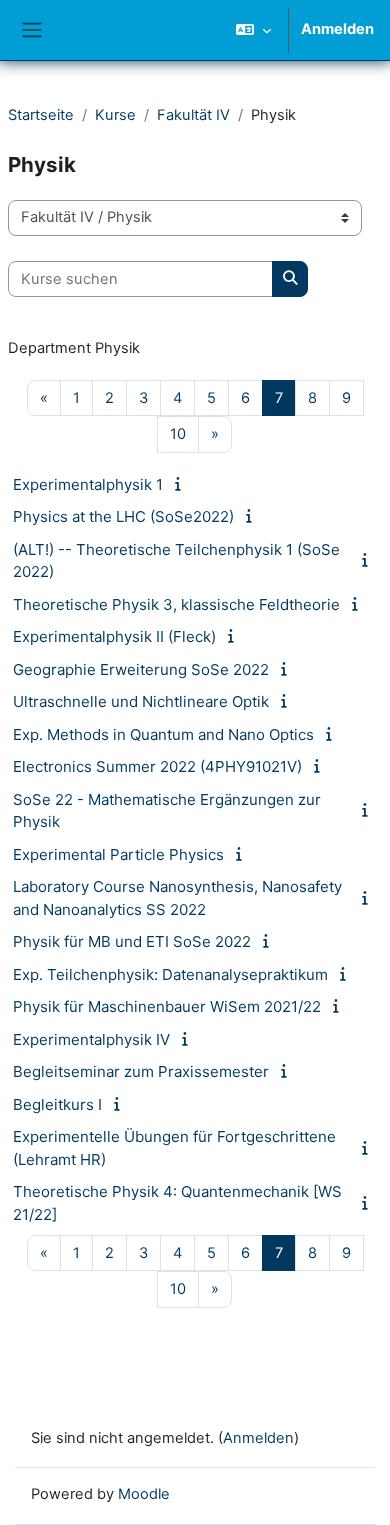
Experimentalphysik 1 (88, 484)
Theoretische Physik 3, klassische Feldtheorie (176, 604)
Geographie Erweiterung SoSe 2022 (141, 669)
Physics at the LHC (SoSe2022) (123, 516)
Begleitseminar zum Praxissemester (141, 1071)
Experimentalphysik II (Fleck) (114, 636)
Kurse (115, 115)
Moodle (144, 1494)
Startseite (41, 115)
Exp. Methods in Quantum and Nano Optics (163, 734)
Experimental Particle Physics (118, 854)
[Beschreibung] (181, 484)
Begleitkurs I (57, 1104)
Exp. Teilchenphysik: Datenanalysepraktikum (170, 974)
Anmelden (337, 29)
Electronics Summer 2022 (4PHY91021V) (157, 766)
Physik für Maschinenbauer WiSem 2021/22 (167, 1006)
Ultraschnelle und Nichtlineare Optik (141, 701)
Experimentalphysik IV (91, 1039)
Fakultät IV (193, 115)
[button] (253, 30)
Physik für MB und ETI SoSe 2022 (132, 941)
